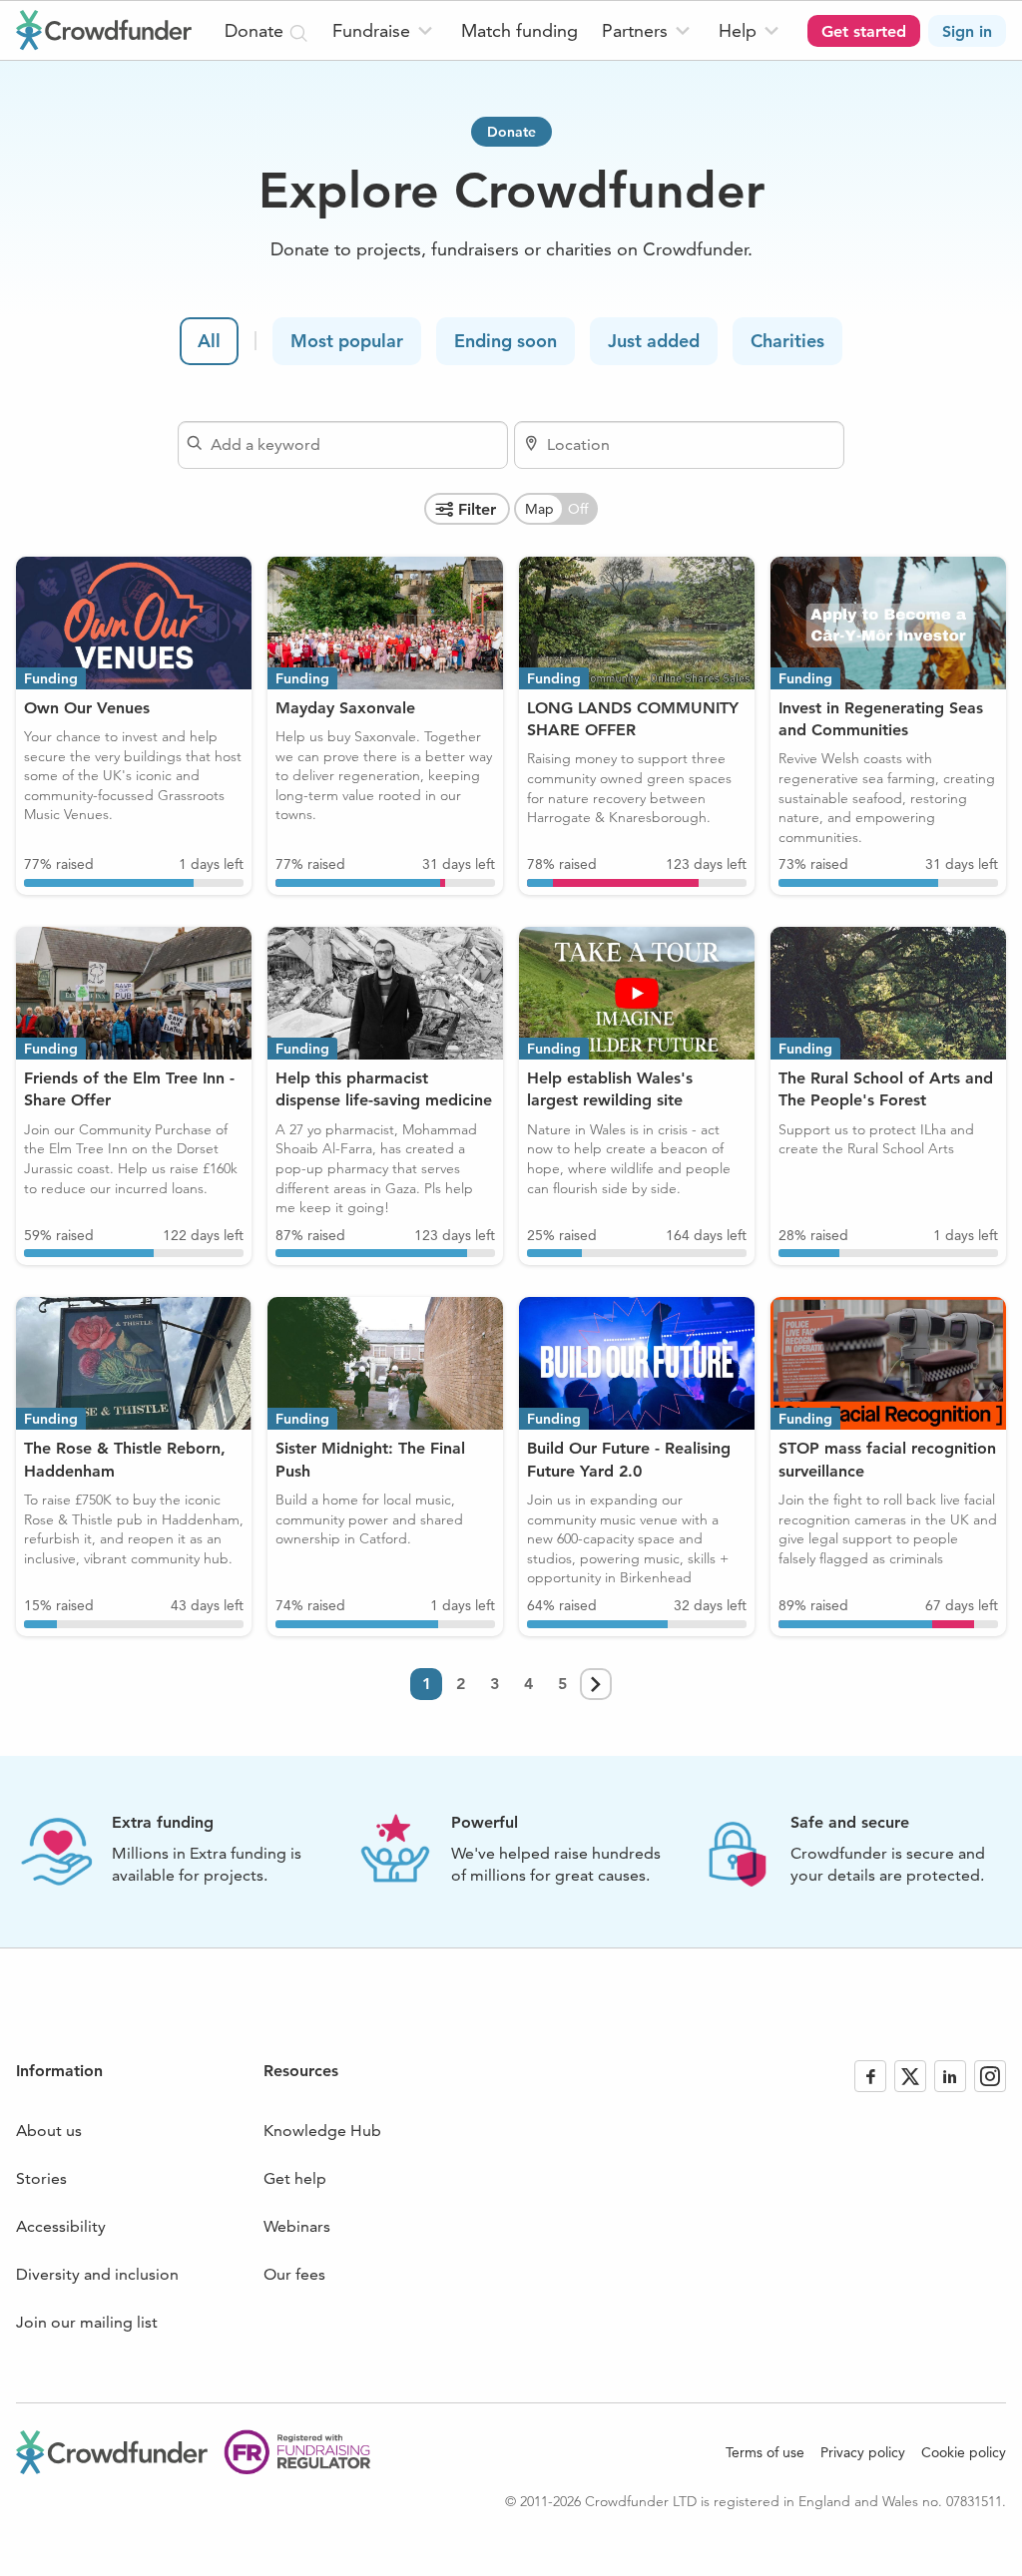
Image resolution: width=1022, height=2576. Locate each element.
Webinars (297, 2226)
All (209, 341)
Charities (787, 341)
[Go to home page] (104, 30)
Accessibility (61, 2226)
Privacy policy (863, 2452)
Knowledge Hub (322, 2131)
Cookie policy (964, 2452)
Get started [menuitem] (864, 31)
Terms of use (765, 2452)
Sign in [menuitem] (967, 31)
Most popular (347, 341)
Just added (654, 341)
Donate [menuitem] (256, 30)
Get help (295, 2178)
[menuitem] (385, 30)
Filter (477, 509)
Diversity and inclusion (97, 2274)
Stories (41, 2178)
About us (49, 2131)
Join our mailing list (87, 2322)
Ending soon (506, 341)
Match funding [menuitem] (519, 30)
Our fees (294, 2274)
